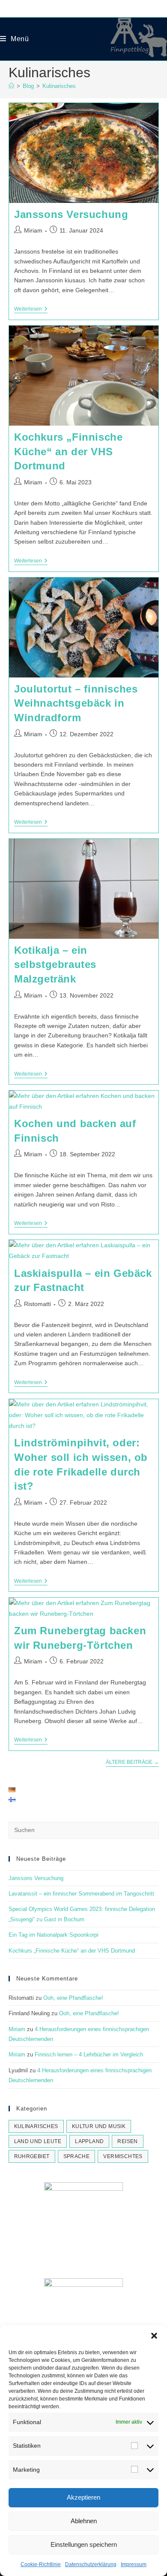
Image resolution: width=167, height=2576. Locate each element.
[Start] (11, 86)
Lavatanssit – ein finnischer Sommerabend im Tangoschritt (81, 1894)
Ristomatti (37, 1304)
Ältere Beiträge (132, 1762)
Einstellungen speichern (84, 2544)
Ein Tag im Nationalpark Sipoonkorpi (54, 1935)
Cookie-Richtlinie (41, 2564)
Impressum (134, 2564)
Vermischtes (123, 2156)
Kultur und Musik (99, 2126)
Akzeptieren (83, 2497)
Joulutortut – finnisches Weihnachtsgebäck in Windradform (76, 703)
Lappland (89, 2141)
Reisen (127, 2141)
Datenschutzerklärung (91, 2564)
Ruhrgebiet (32, 2156)
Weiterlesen (31, 310)
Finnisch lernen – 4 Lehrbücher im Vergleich (89, 2054)
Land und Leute (38, 2141)
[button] (154, 2336)
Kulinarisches (59, 86)
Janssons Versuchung (71, 214)
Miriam (33, 230)
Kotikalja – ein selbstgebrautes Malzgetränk (55, 964)
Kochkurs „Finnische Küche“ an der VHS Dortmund (68, 451)
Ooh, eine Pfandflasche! (73, 1998)
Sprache (77, 2156)
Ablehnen (84, 2521)
